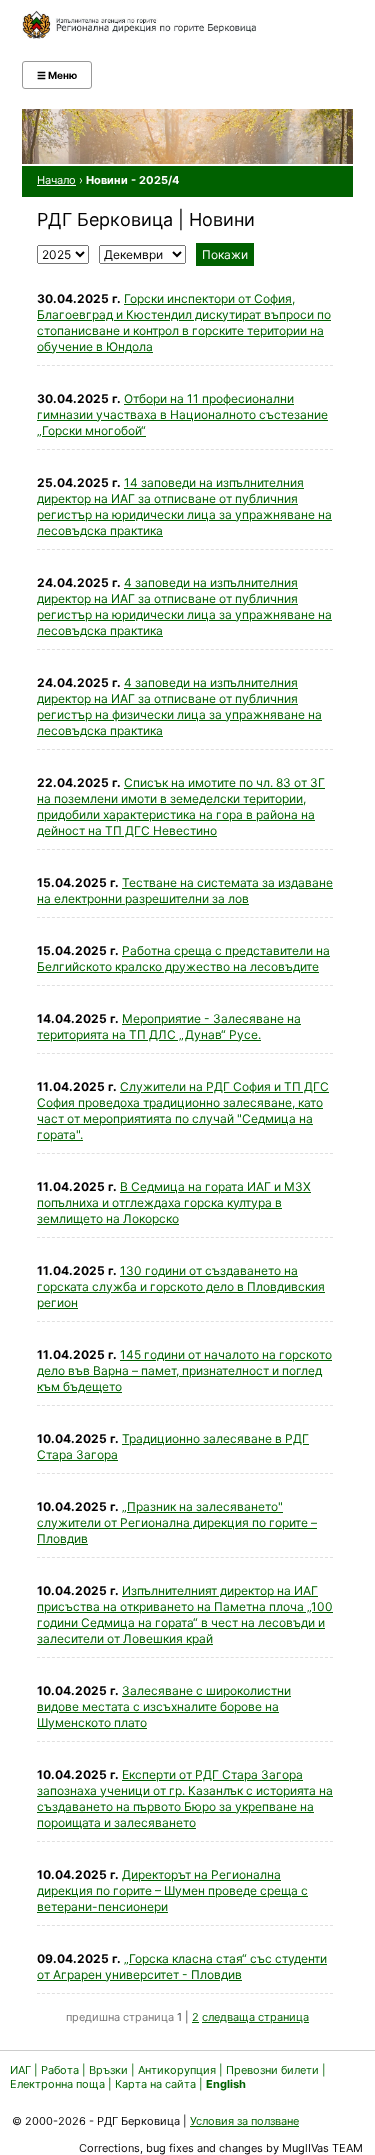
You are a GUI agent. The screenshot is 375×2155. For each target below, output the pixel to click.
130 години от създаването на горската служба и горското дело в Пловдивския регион (181, 1286)
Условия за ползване (244, 2121)
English (226, 2084)
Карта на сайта (155, 2084)
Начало (56, 180)
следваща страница (255, 2017)
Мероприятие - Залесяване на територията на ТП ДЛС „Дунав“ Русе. (169, 1026)
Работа (60, 2070)
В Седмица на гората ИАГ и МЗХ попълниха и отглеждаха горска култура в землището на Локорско (174, 1202)
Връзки (108, 2070)
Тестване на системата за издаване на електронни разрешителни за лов (185, 890)
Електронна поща (59, 2084)
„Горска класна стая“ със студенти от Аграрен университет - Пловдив (182, 1966)
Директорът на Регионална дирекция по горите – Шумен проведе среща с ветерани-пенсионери (172, 1890)
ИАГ (20, 2070)
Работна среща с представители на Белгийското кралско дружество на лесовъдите (183, 958)
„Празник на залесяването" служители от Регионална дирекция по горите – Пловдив (177, 1522)
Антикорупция (177, 2070)
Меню (57, 75)
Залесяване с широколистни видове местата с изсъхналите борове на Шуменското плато (164, 1706)
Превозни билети (272, 2070)
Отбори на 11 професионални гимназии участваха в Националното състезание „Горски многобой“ (182, 414)
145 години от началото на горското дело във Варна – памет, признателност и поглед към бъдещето (184, 1370)
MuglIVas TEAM (322, 2148)
